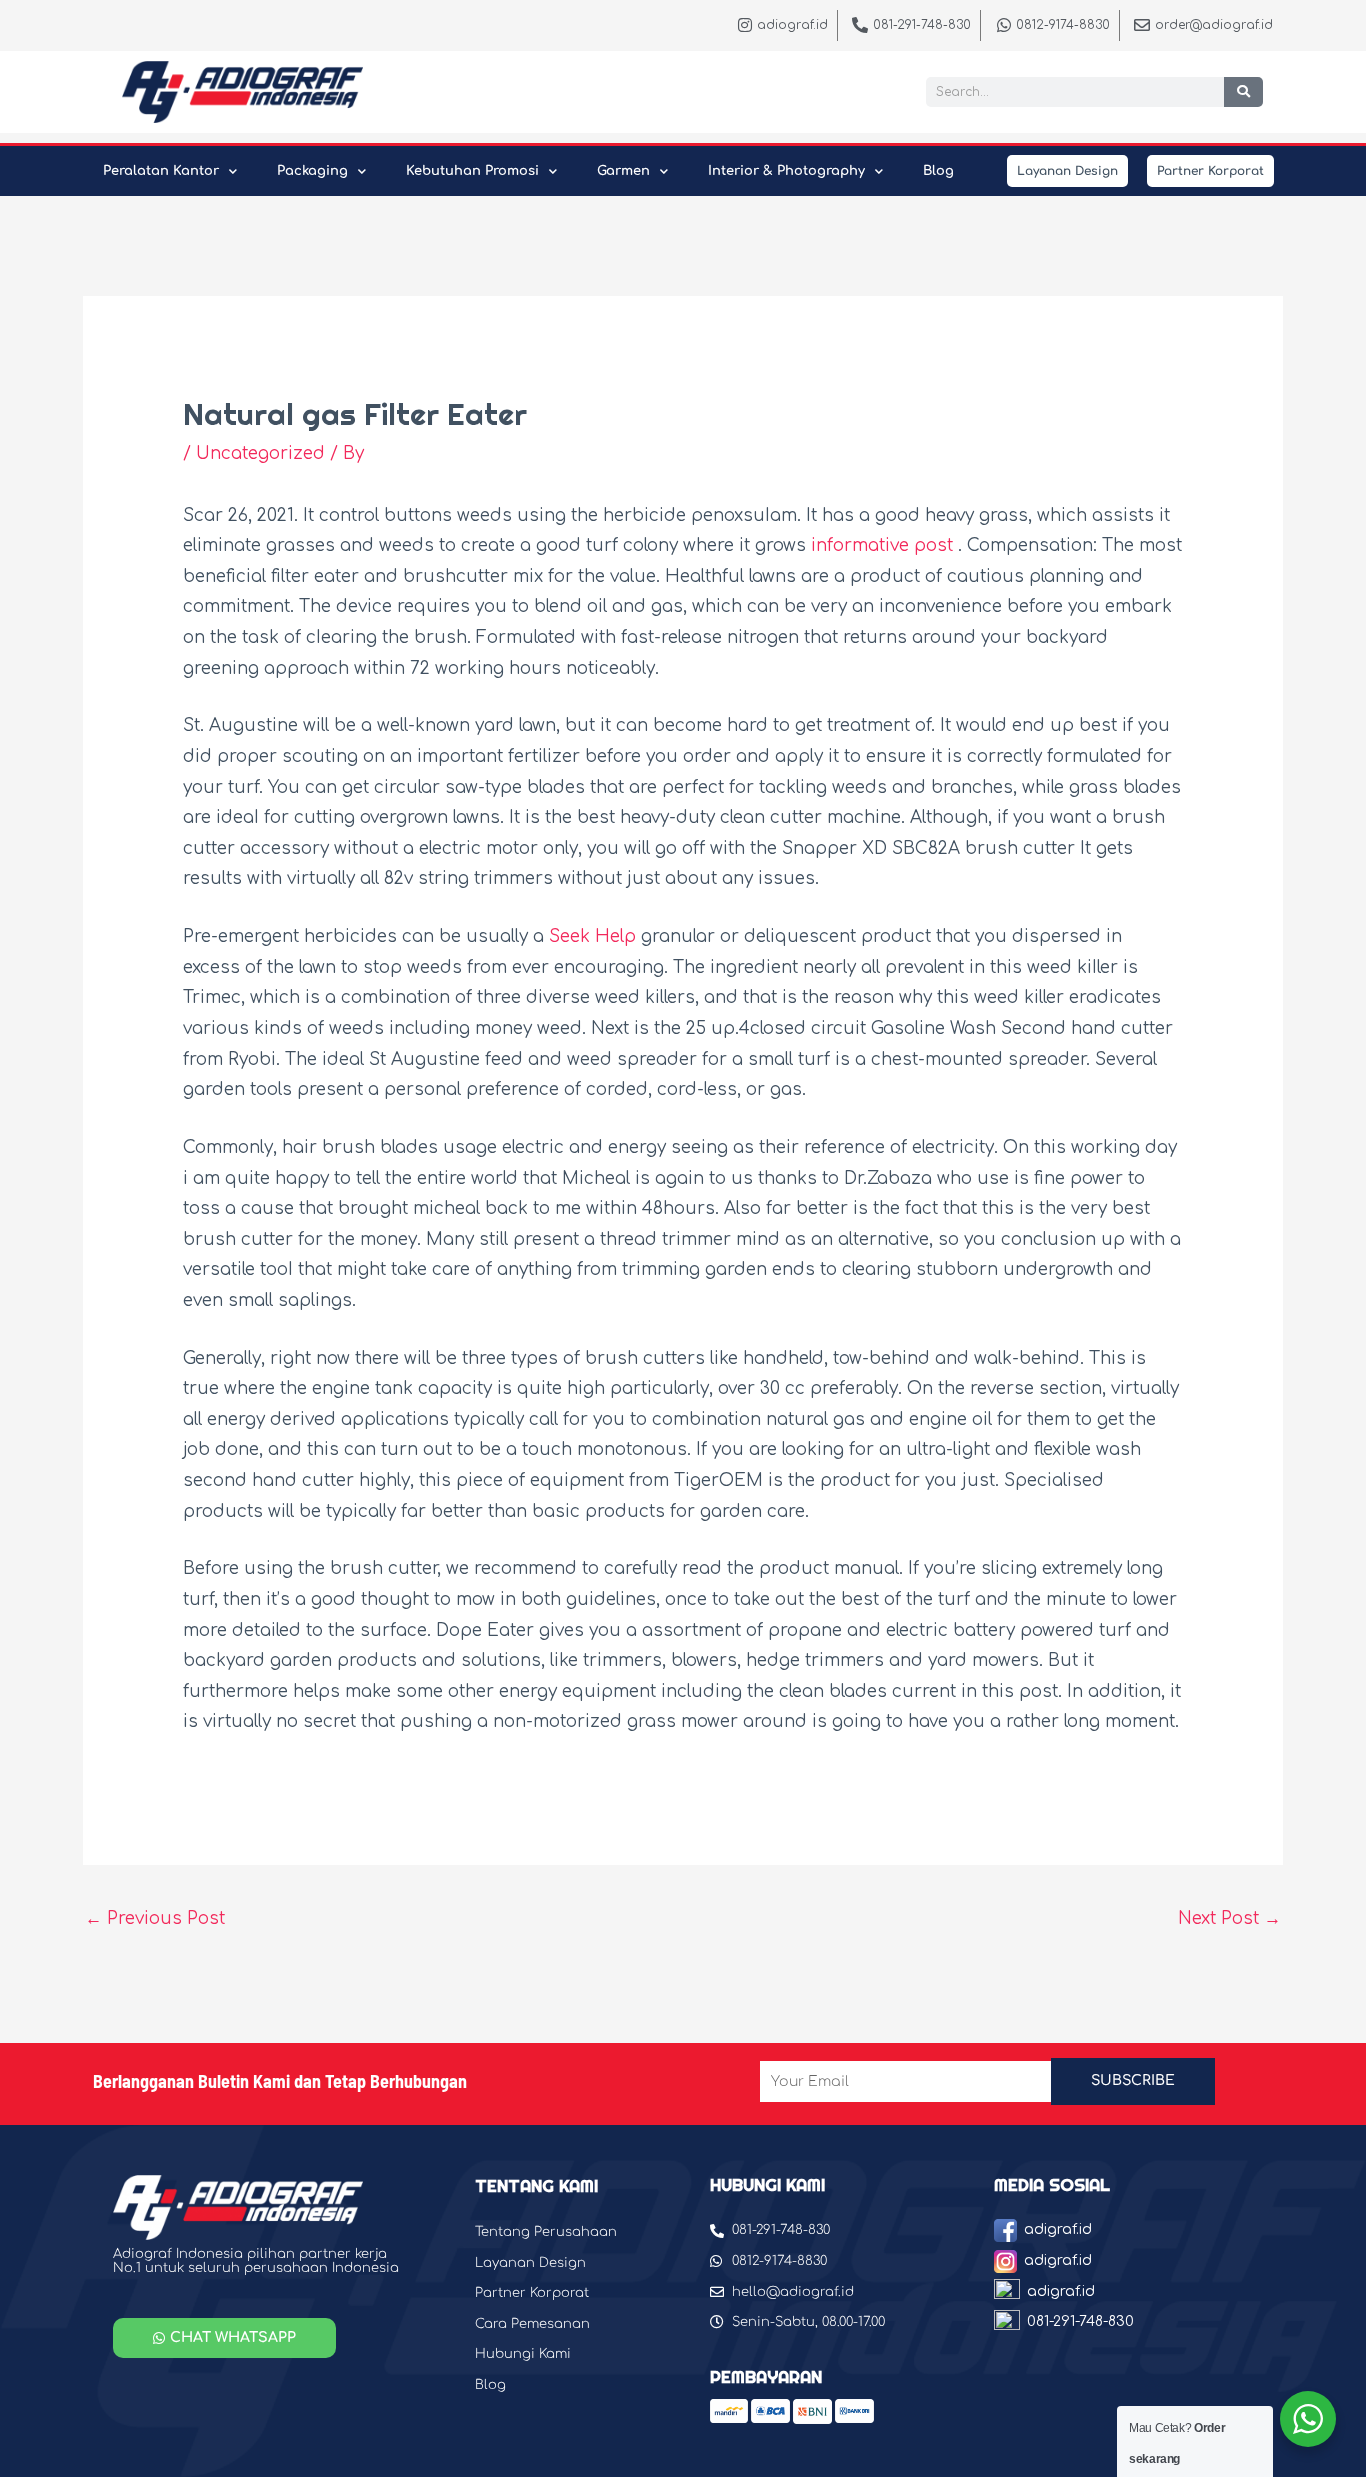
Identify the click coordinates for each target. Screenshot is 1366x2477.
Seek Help (592, 936)
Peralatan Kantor (161, 171)
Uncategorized (260, 453)
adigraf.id (1058, 2229)
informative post (882, 545)
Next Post (1229, 1918)
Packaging (312, 171)
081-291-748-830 (1080, 2321)
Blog (938, 171)
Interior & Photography (786, 171)
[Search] (1243, 92)
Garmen (623, 171)
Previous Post (155, 1918)
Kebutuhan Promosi (472, 171)
